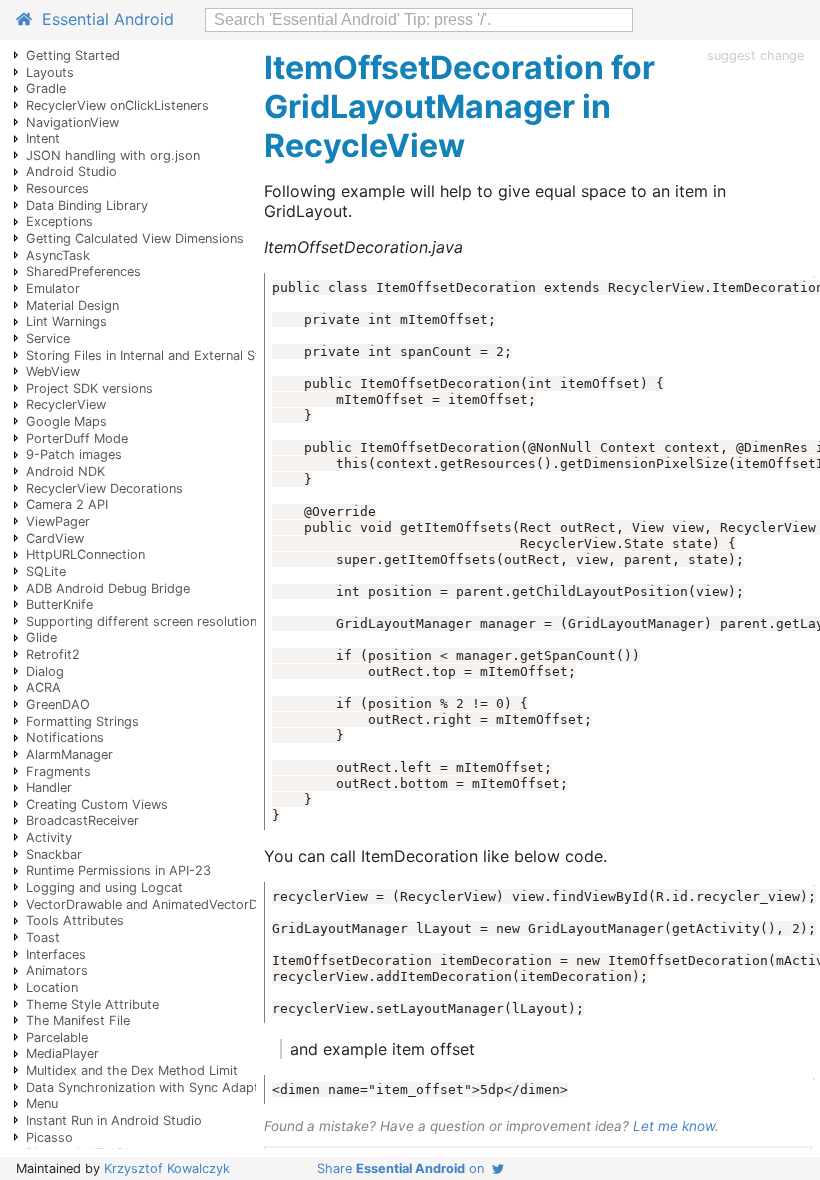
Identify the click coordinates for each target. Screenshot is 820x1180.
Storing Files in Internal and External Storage (160, 355)
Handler (49, 787)
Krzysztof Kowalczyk (167, 1168)
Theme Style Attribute (92, 1004)
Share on (404, 1168)
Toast (43, 937)
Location (52, 987)
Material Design (72, 305)
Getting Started (73, 55)
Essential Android (103, 19)
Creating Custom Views (97, 804)
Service (48, 338)
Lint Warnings (66, 321)
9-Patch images (74, 454)
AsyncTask (58, 255)
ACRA (43, 687)
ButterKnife (59, 604)
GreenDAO (58, 704)
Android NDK (65, 471)
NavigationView (72, 122)
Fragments (58, 771)
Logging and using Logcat (104, 887)
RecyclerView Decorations (104, 488)
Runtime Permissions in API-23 (118, 870)
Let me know (674, 1126)
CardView (55, 538)
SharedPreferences (83, 271)
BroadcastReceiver (82, 820)
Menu (42, 1103)
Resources (57, 188)
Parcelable (57, 1037)
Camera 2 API (67, 504)
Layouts (50, 72)
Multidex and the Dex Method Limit (132, 1070)
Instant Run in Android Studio (114, 1120)
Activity (49, 837)
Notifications (65, 737)
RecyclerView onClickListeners (117, 105)
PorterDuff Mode (77, 438)
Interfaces (56, 954)
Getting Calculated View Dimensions (135, 238)
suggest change (755, 55)
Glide (41, 637)
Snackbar (54, 854)
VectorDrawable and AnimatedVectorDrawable (165, 904)
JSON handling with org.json (113, 155)
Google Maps (66, 421)
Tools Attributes (75, 920)
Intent (43, 138)
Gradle (46, 88)
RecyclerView (66, 404)
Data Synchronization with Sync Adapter (148, 1087)
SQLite (46, 571)
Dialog (45, 671)
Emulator (53, 288)
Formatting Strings (82, 721)
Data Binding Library (87, 205)
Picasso (49, 1137)
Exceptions (59, 221)
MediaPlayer (62, 1053)
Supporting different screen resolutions (145, 621)
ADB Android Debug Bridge (108, 588)
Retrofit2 (53, 654)
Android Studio (71, 171)
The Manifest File (78, 1020)
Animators (57, 970)
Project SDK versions (89, 388)
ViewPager (58, 521)
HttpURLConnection (85, 554)
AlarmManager (69, 754)
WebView (53, 371)
